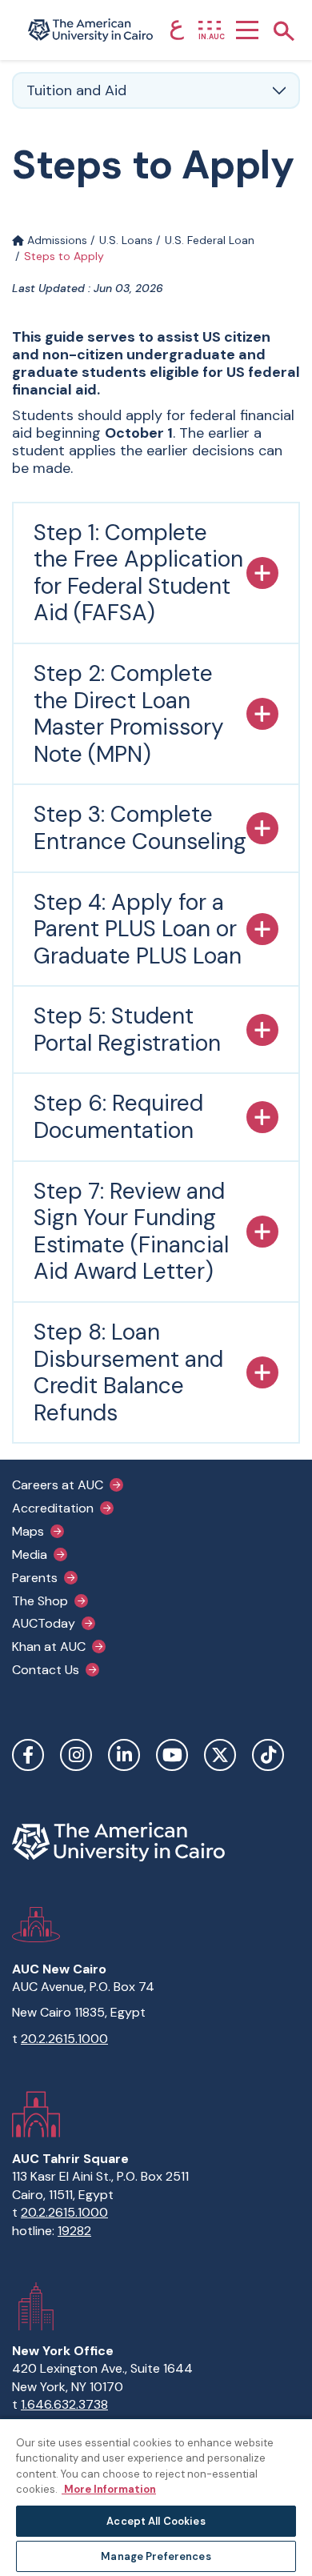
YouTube (172, 1755)
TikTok (268, 1755)
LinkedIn (124, 1755)
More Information (109, 2489)
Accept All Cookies (156, 2521)
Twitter (220, 1755)
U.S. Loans (126, 240)
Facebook (28, 1755)
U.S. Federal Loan (210, 240)
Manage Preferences (156, 2556)
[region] (156, 2497)
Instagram (76, 1755)
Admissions (56, 240)
